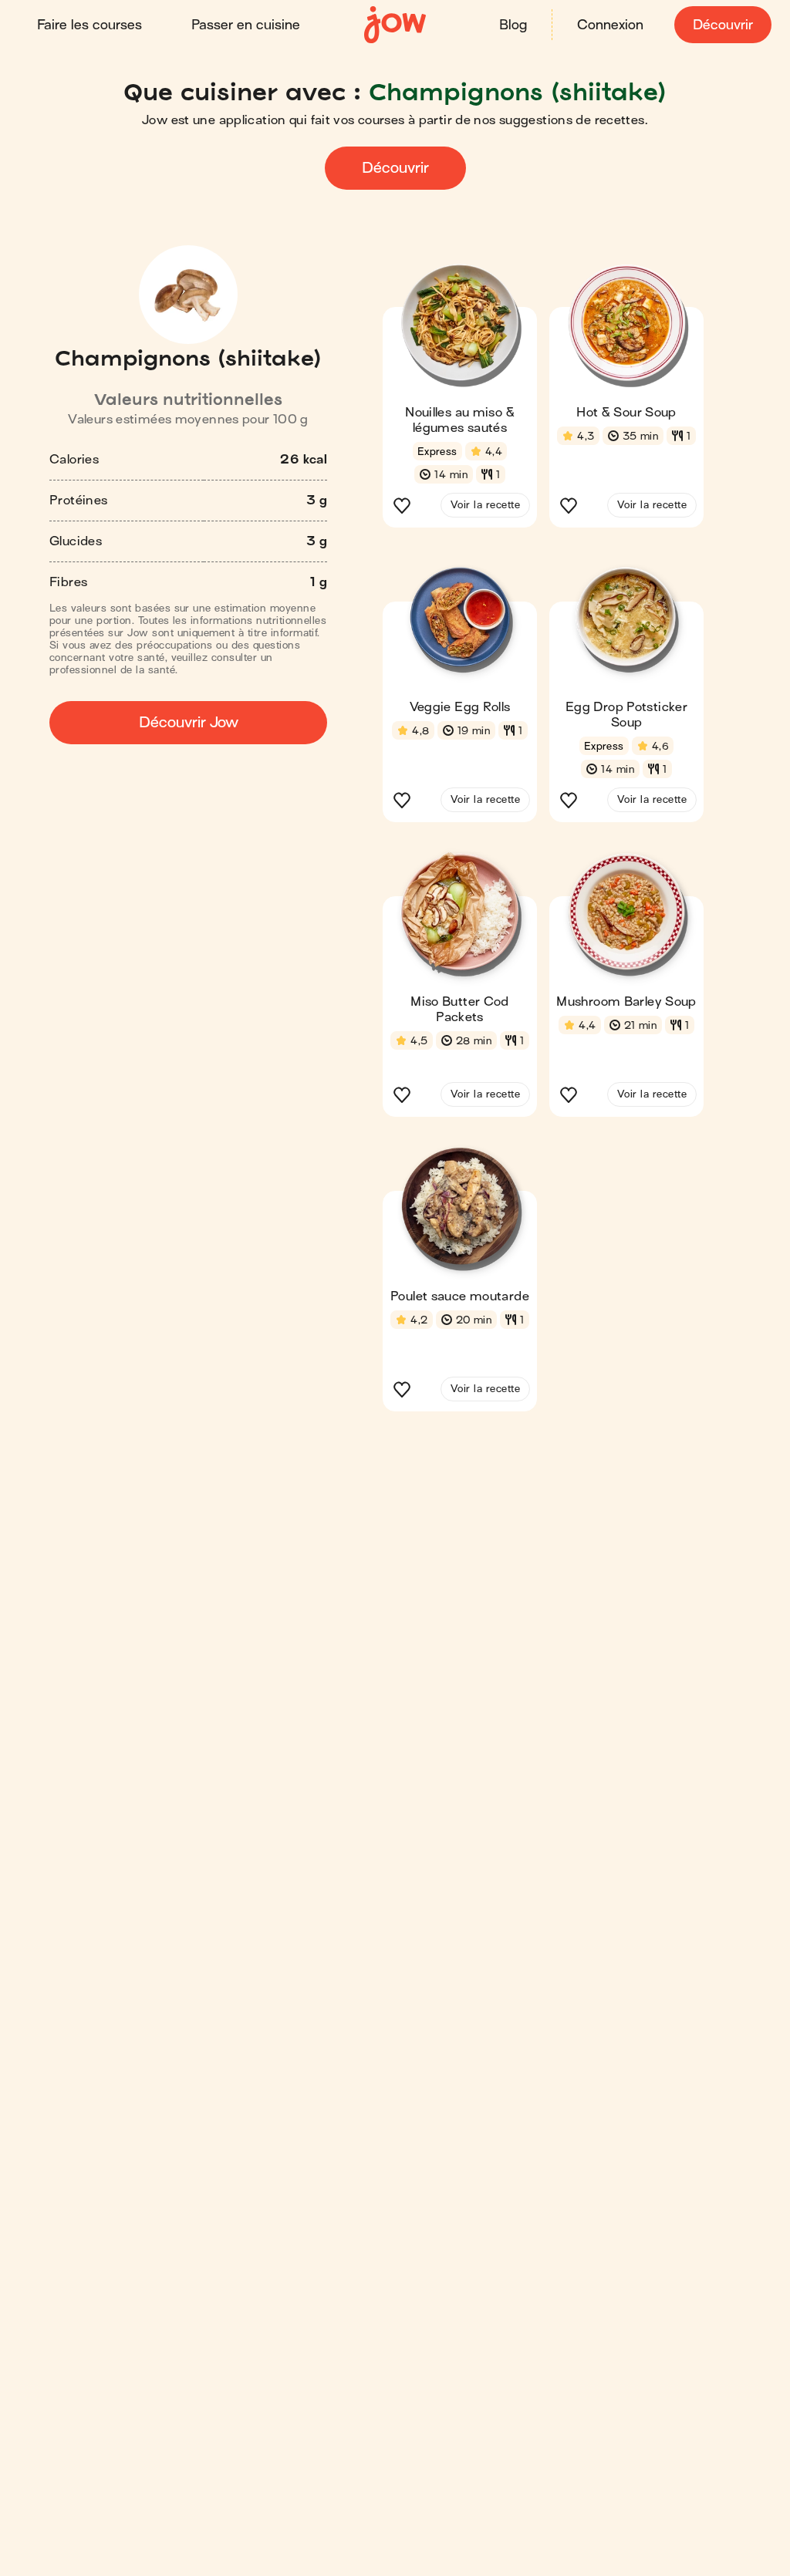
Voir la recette (485, 505)
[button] (460, 400)
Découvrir (723, 25)
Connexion (610, 25)
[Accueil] (395, 25)
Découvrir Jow (189, 722)
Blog (513, 25)
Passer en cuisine (246, 25)
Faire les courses (89, 25)
